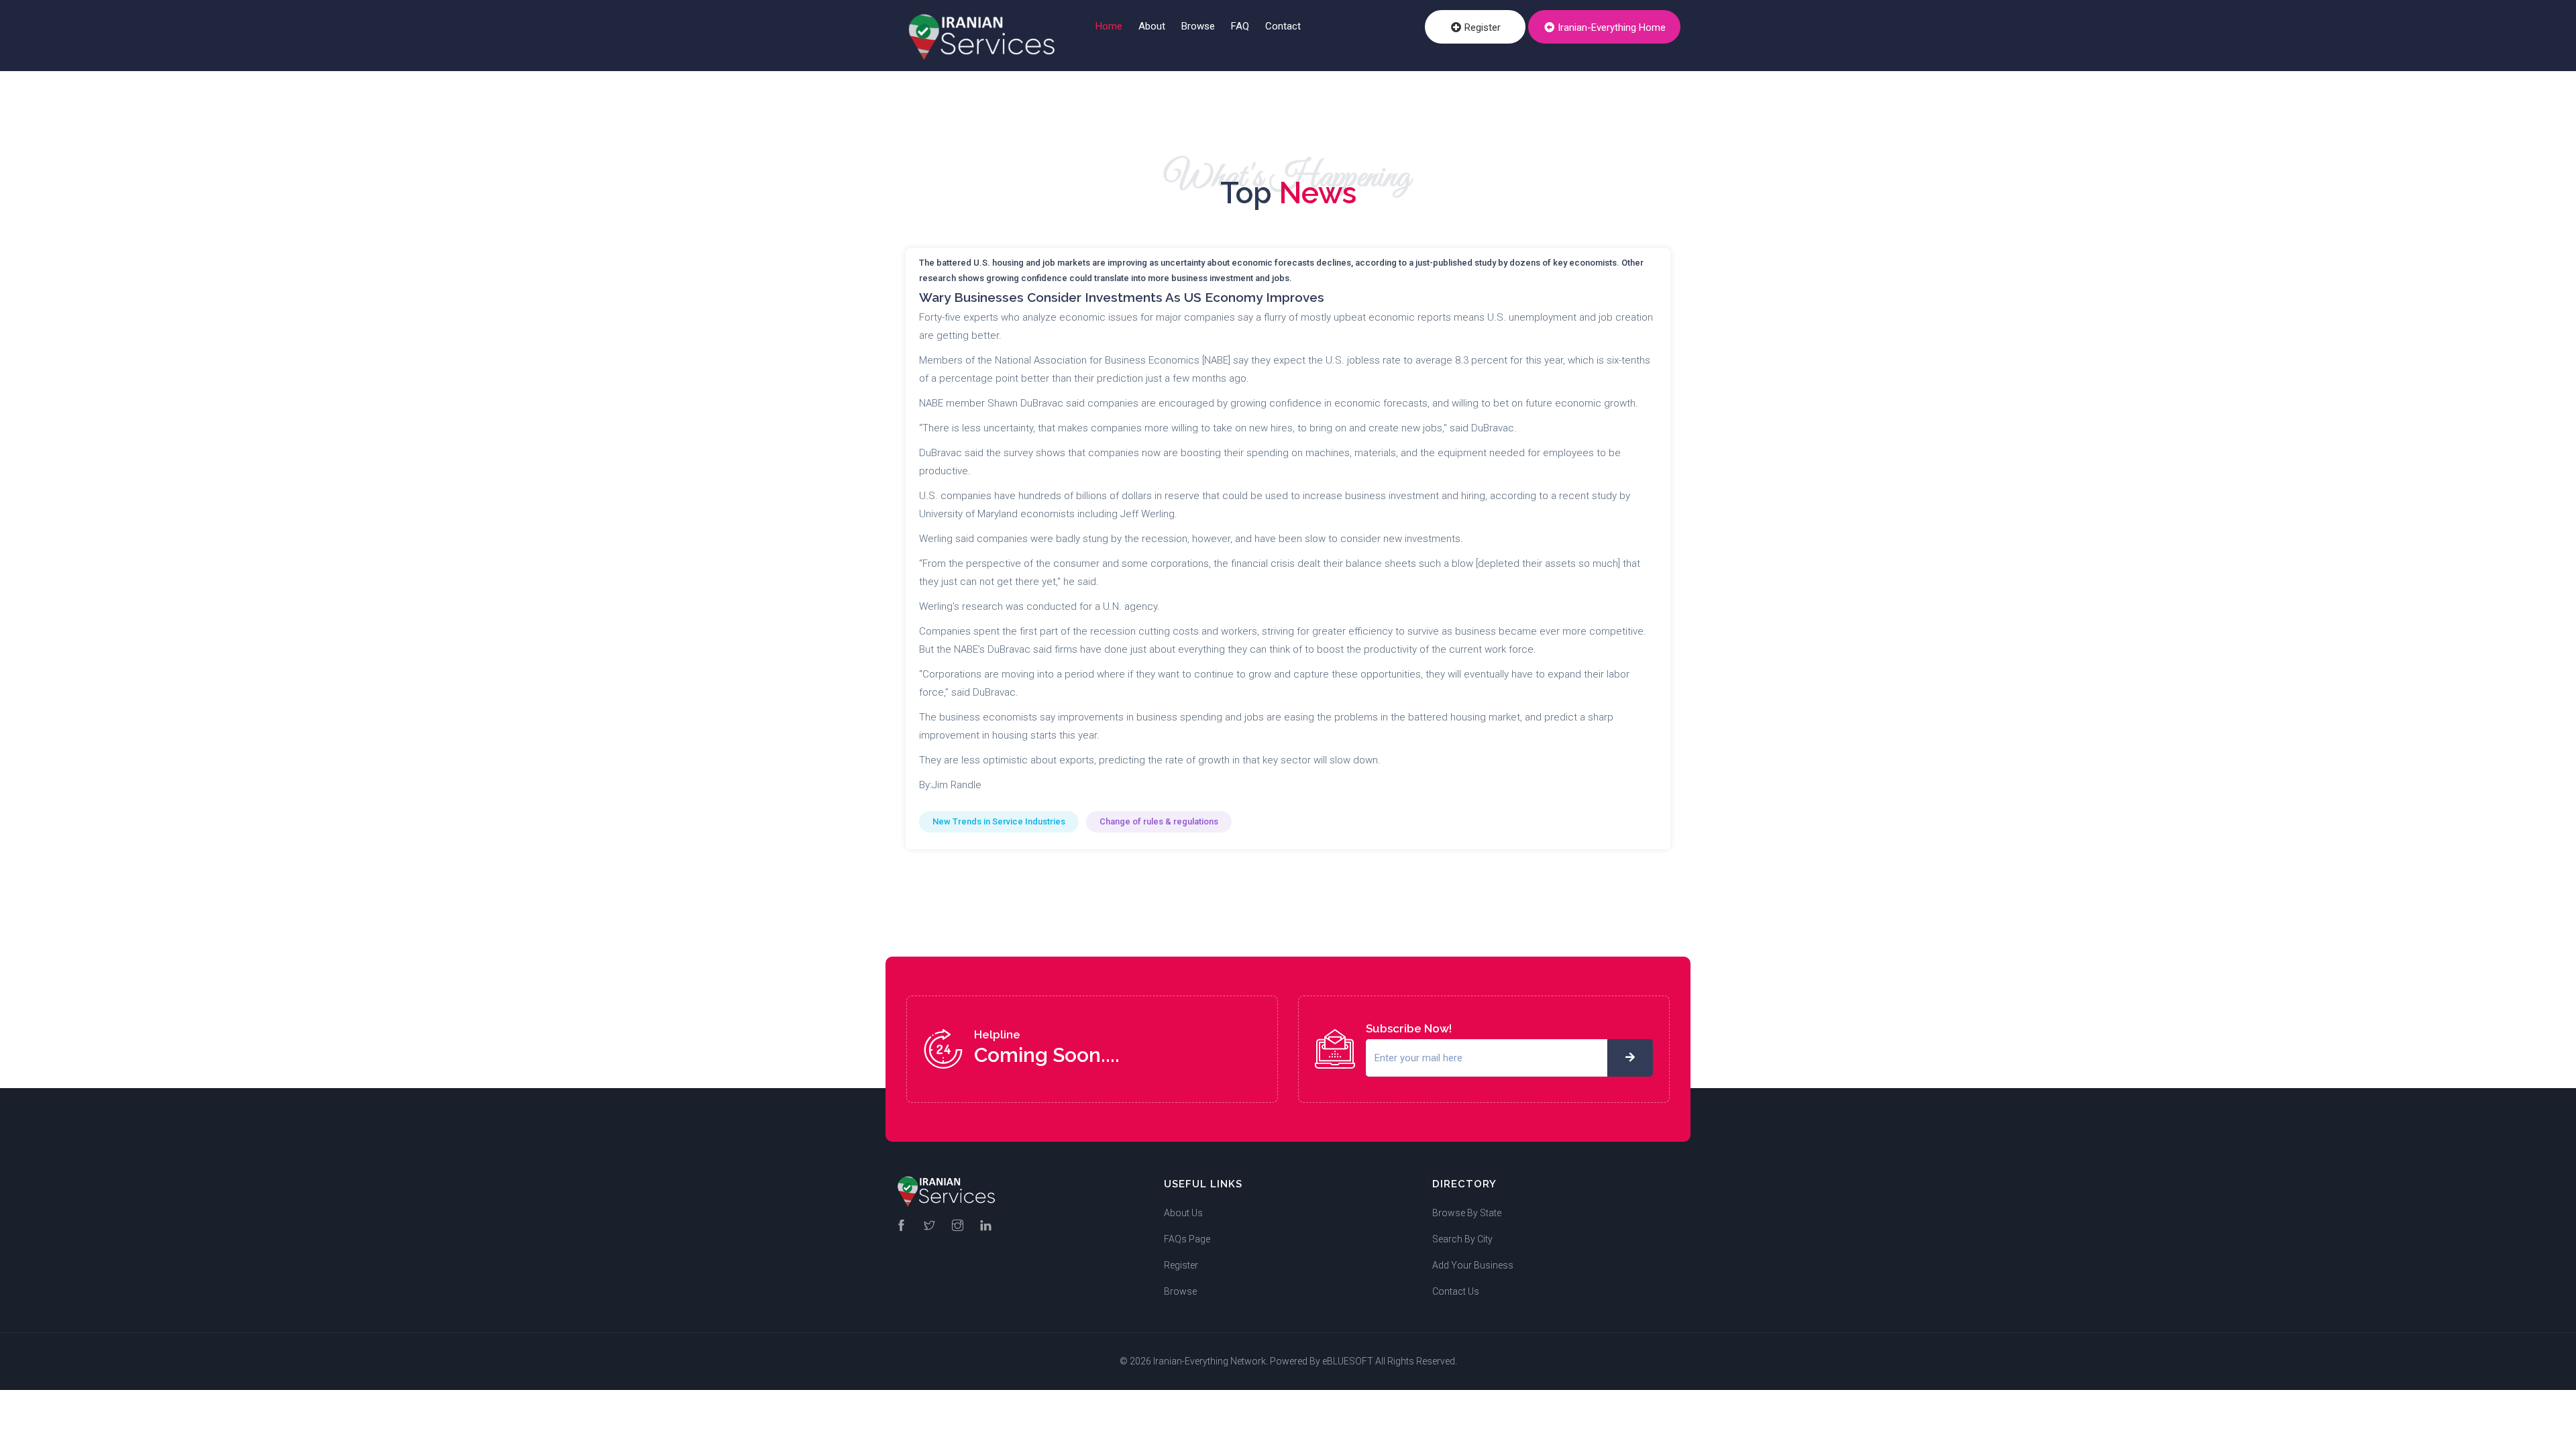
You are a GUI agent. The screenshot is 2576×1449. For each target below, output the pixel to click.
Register (1481, 28)
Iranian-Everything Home (1610, 28)
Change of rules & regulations (1159, 821)
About (1152, 26)
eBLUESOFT (1348, 1361)
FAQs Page (1187, 1239)
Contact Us (1456, 1291)
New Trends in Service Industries (999, 821)
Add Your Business (1473, 1265)
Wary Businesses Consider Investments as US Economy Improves (1122, 297)
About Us (1183, 1213)
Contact (1283, 26)
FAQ (1240, 26)
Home (1109, 26)
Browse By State (1467, 1213)
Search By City (1462, 1239)
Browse (1198, 26)
